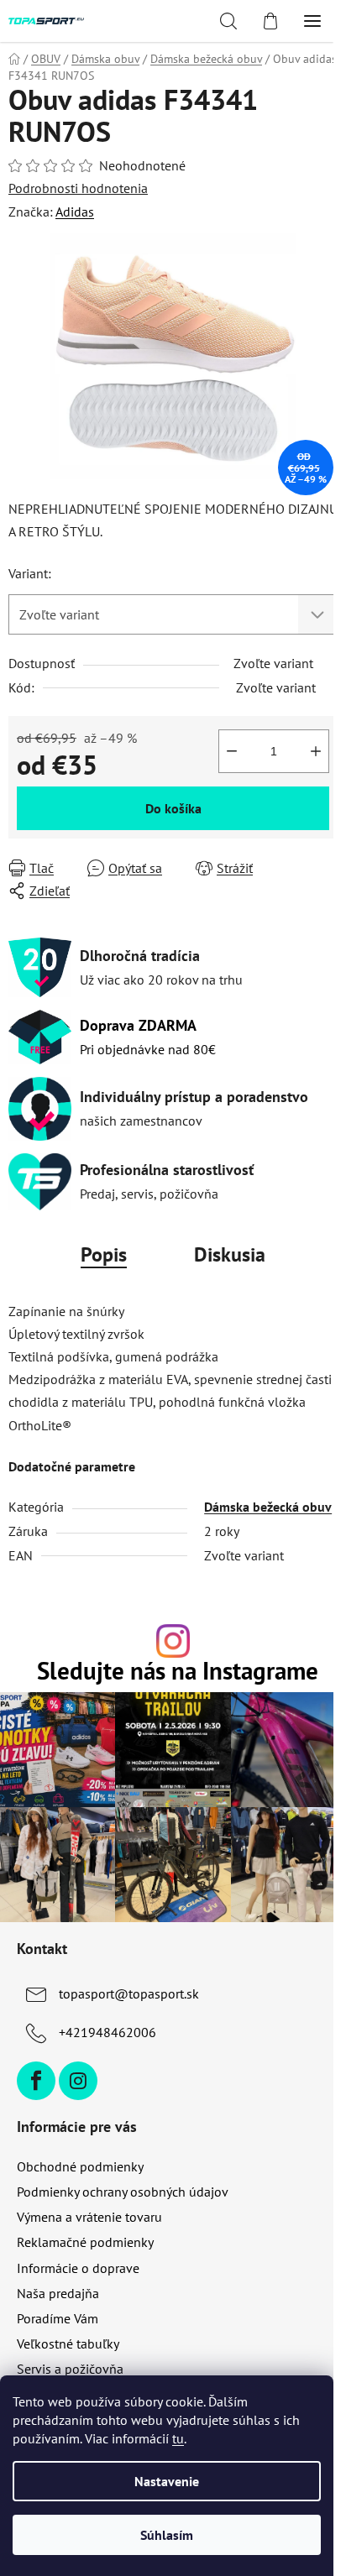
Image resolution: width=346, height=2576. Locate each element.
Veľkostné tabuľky (68, 2343)
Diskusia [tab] (230, 1254)
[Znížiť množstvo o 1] (232, 751)
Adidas (75, 212)
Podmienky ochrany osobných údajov (123, 2192)
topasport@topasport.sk (129, 1993)
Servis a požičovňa (70, 2369)
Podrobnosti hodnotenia (78, 188)
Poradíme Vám (58, 2318)
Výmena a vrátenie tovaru (89, 2217)
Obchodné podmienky (80, 2166)
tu (178, 2438)
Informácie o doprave (78, 2268)
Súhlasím (167, 2535)
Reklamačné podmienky (85, 2242)
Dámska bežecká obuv (268, 1507)
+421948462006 (107, 2032)
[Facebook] (36, 2081)
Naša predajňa (58, 2293)
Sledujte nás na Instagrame (178, 1672)
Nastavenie (167, 2481)
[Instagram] (78, 2081)
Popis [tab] (104, 1254)
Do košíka (173, 808)
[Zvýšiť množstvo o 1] (316, 751)
